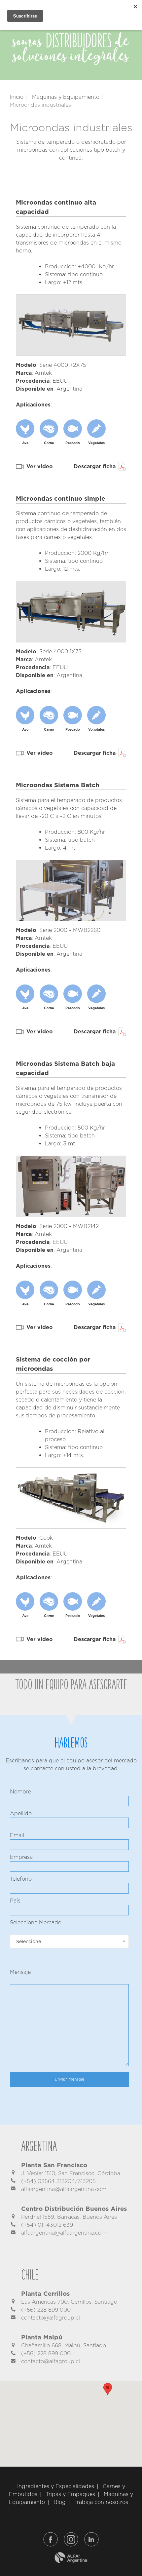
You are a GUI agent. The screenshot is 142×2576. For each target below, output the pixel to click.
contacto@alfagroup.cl (51, 2318)
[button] (108, 2389)
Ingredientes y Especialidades (56, 2486)
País (15, 1901)
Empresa (21, 1857)
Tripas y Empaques (71, 2494)
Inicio (17, 97)
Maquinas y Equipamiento (66, 97)
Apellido (21, 1813)
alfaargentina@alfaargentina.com (64, 2189)
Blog (60, 2502)
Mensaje (20, 1972)
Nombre (20, 1792)
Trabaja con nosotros (101, 2502)
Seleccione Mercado (36, 1922)
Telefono (21, 1879)
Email (17, 1835)
